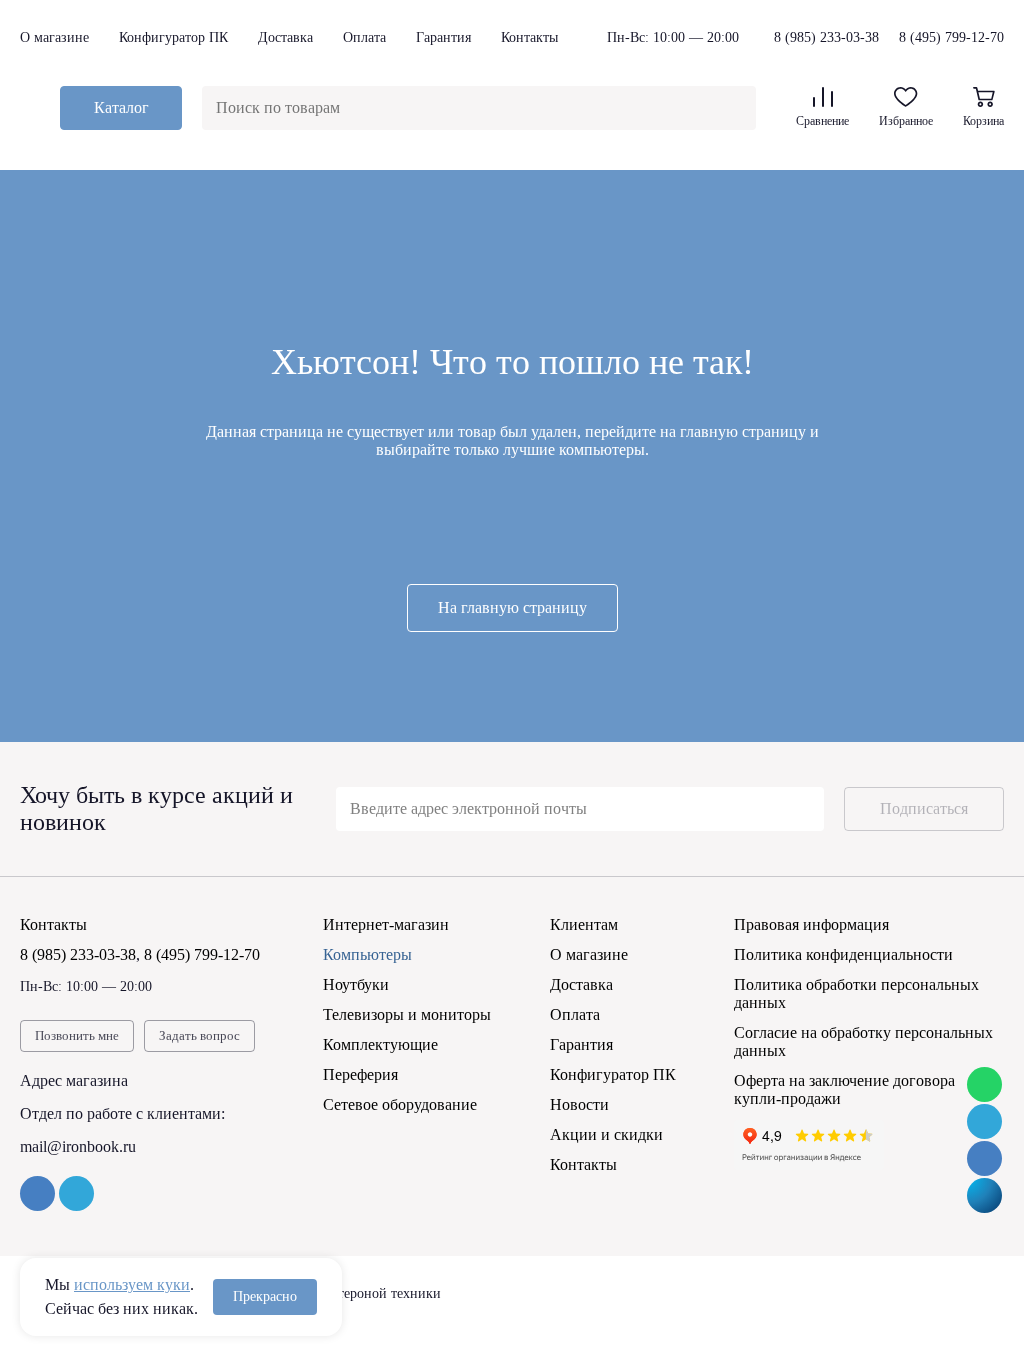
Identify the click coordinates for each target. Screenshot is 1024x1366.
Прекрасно (265, 1296)
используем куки (132, 1284)
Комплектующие (380, 1044)
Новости (579, 1104)
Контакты (529, 37)
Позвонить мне (77, 1035)
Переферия (360, 1074)
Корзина (983, 121)
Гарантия (443, 37)
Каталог (121, 107)
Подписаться (924, 808)
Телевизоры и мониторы (407, 1014)
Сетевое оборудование (400, 1104)
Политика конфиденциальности (843, 954)
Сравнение (822, 121)
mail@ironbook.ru (78, 1146)
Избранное (906, 121)
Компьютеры (367, 954)
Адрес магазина (74, 1080)
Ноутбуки (356, 984)
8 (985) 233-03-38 (826, 38)
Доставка (285, 37)
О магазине (54, 37)
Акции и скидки (606, 1134)
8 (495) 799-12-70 (951, 37)
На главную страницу (512, 607)
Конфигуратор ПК (173, 37)
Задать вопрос (199, 1035)
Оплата (364, 37)
